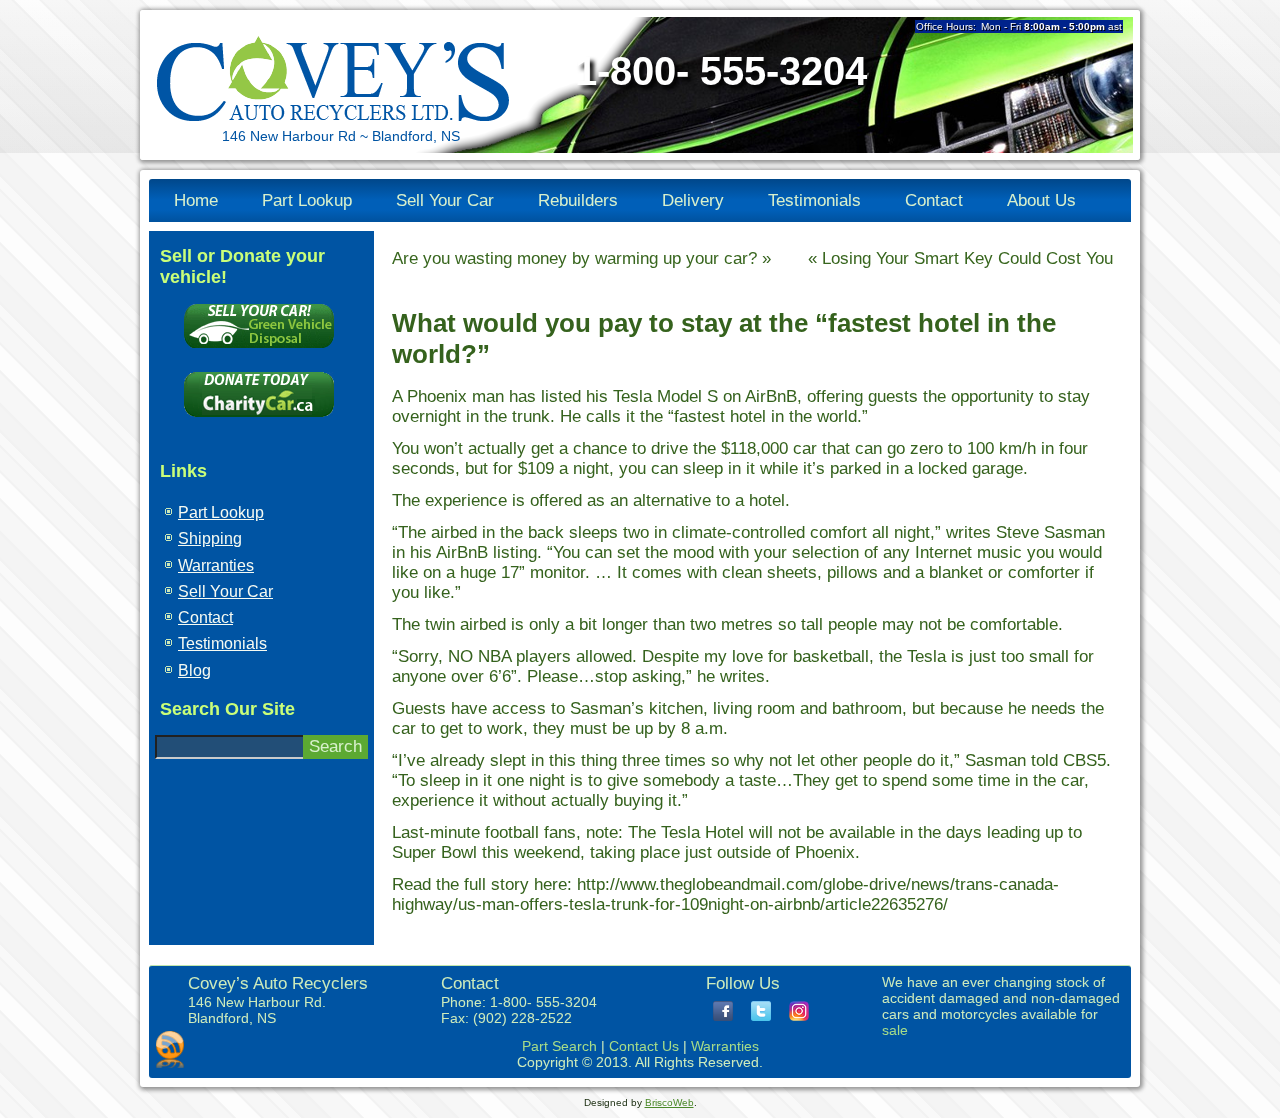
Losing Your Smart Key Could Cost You (967, 258)
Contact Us (644, 1046)
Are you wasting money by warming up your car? (574, 258)
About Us (1041, 200)
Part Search (559, 1046)
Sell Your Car (445, 200)
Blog (194, 670)
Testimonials (814, 200)
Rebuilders (578, 200)
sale (895, 1030)
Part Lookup (307, 200)
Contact (934, 200)
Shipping (210, 538)
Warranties (216, 565)
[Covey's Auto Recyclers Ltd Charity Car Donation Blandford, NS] (259, 421)
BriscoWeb (669, 1102)
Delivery (693, 200)
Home (196, 200)
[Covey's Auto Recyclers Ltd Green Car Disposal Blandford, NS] (259, 352)
